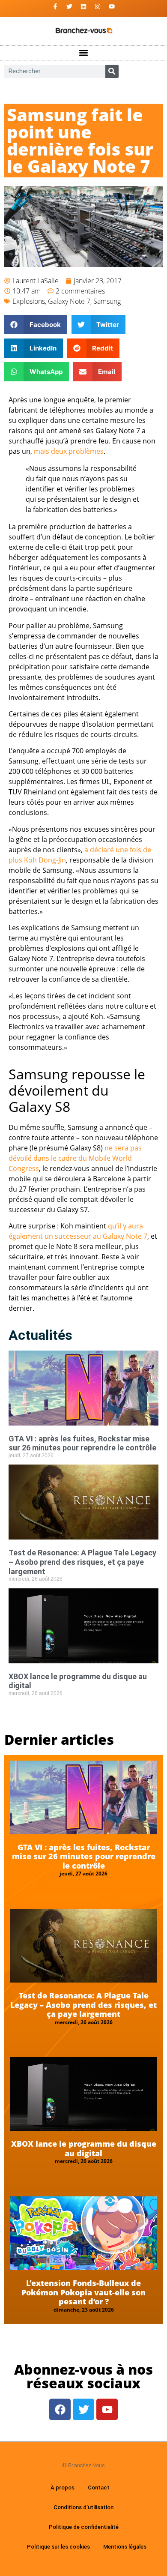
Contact (99, 2488)
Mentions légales (125, 2547)
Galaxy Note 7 (69, 301)
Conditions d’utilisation (83, 2507)
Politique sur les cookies (58, 2547)
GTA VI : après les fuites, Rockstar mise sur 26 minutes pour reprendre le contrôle (82, 1443)
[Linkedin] (83, 6)
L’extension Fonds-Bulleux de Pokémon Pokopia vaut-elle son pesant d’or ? (83, 2292)
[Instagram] (98, 6)
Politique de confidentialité (84, 2527)
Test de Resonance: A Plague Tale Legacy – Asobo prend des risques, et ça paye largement (82, 1562)
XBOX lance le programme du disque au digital (84, 2148)
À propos (63, 2488)
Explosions (29, 301)
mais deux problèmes (69, 451)
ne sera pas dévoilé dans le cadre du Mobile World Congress (75, 1158)
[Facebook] (60, 2409)
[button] (84, 53)
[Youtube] (112, 6)
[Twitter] (69, 6)
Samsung (107, 301)
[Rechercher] (112, 71)
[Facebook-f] (55, 6)
